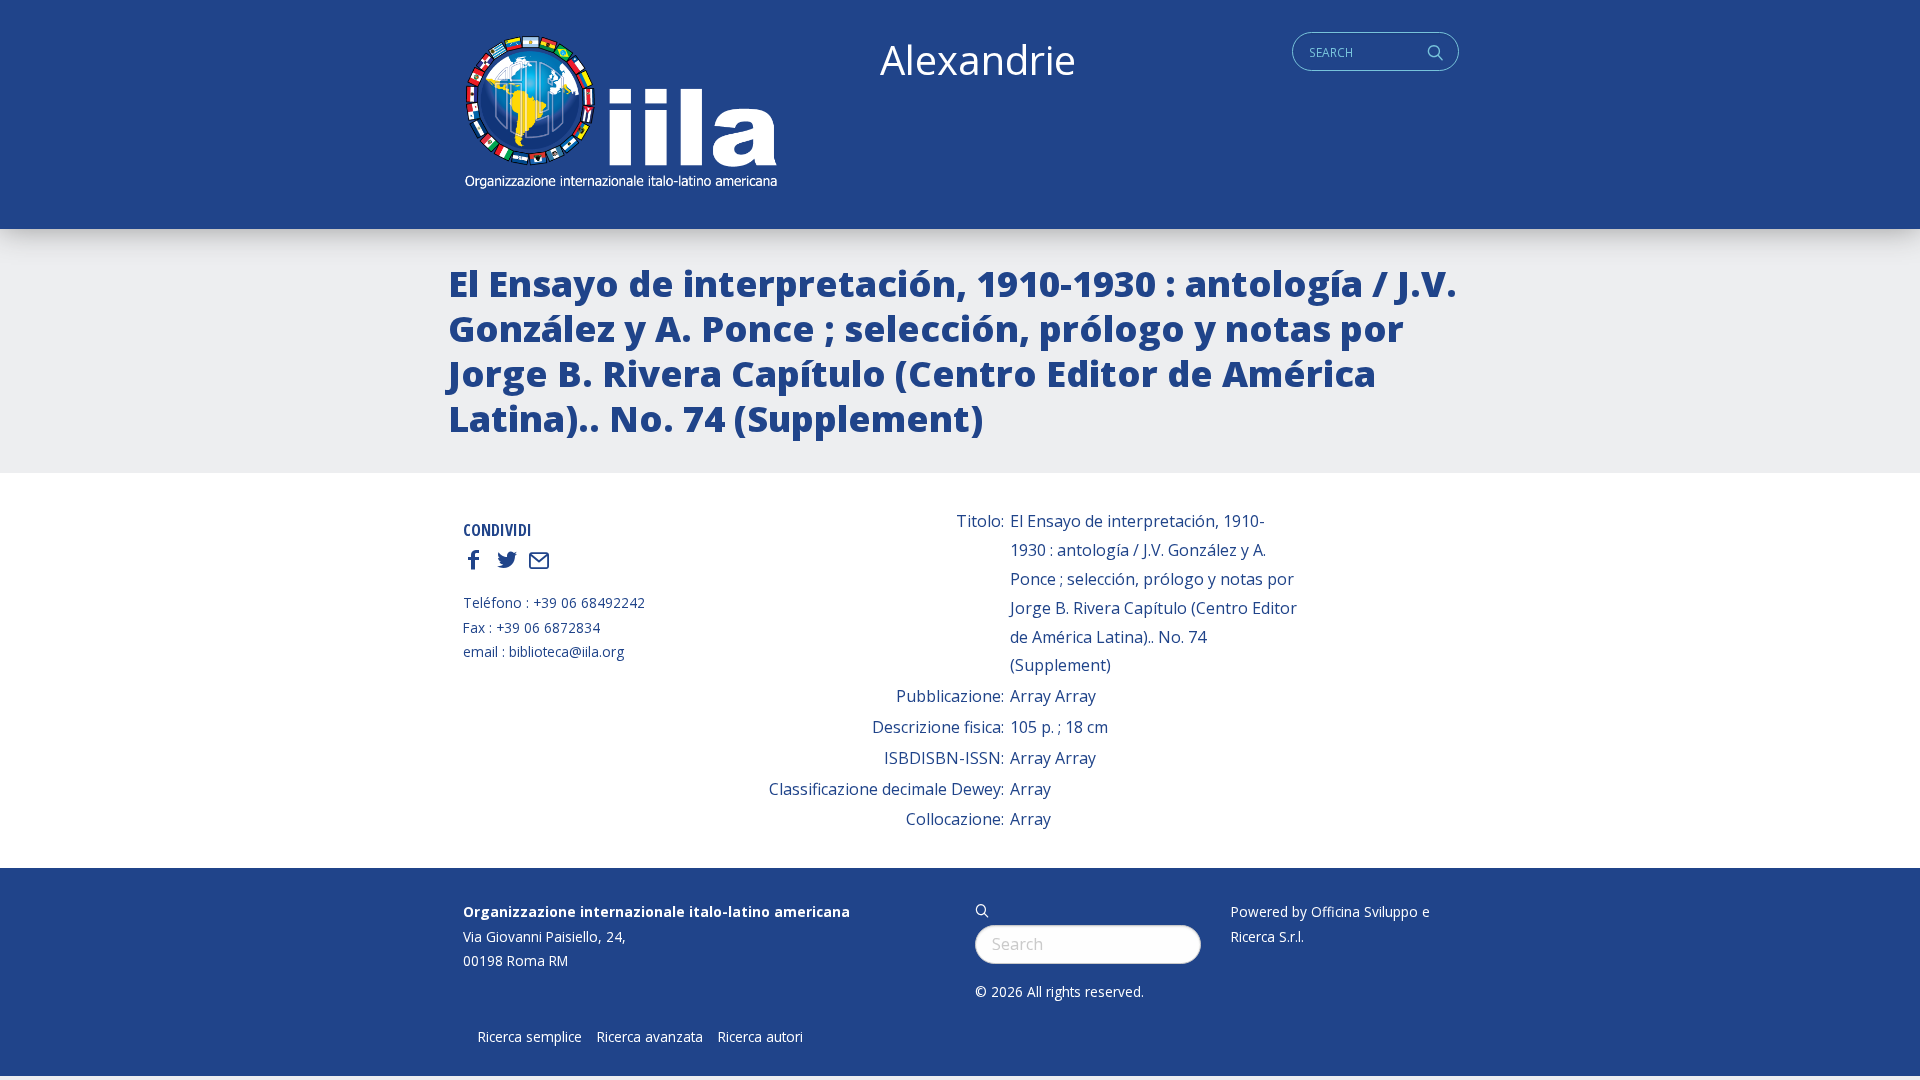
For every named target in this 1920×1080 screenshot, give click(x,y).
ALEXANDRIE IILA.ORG (620, 114)
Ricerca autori (760, 1037)
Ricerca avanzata (650, 1037)
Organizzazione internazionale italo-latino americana (656, 911)
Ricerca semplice (530, 1037)
